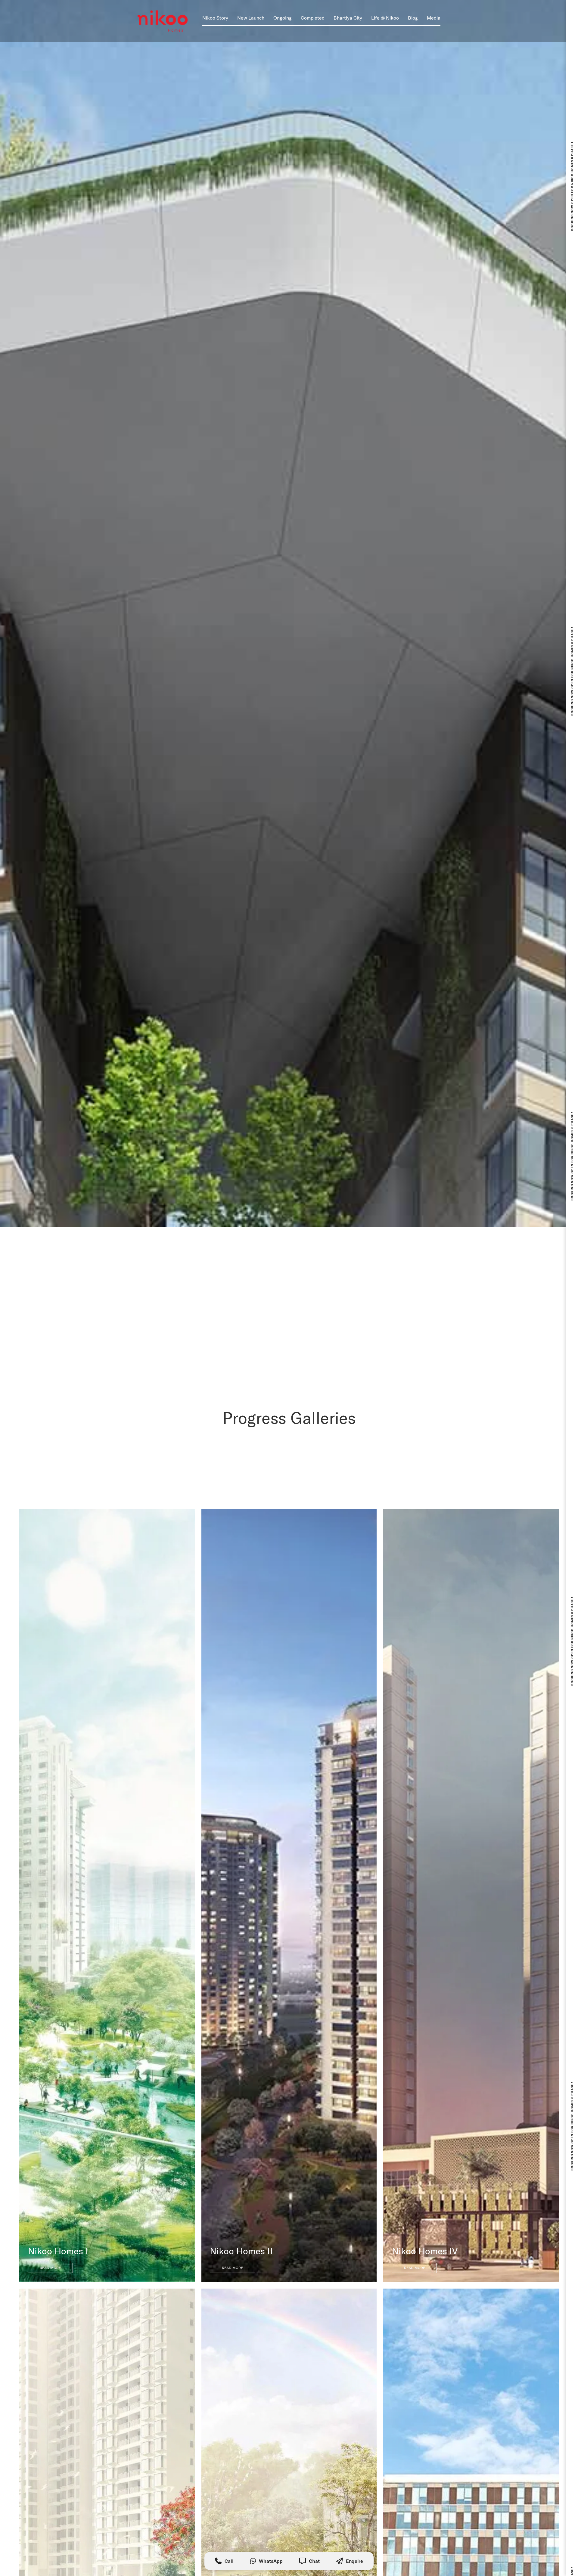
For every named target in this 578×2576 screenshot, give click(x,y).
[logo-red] (163, 21)
